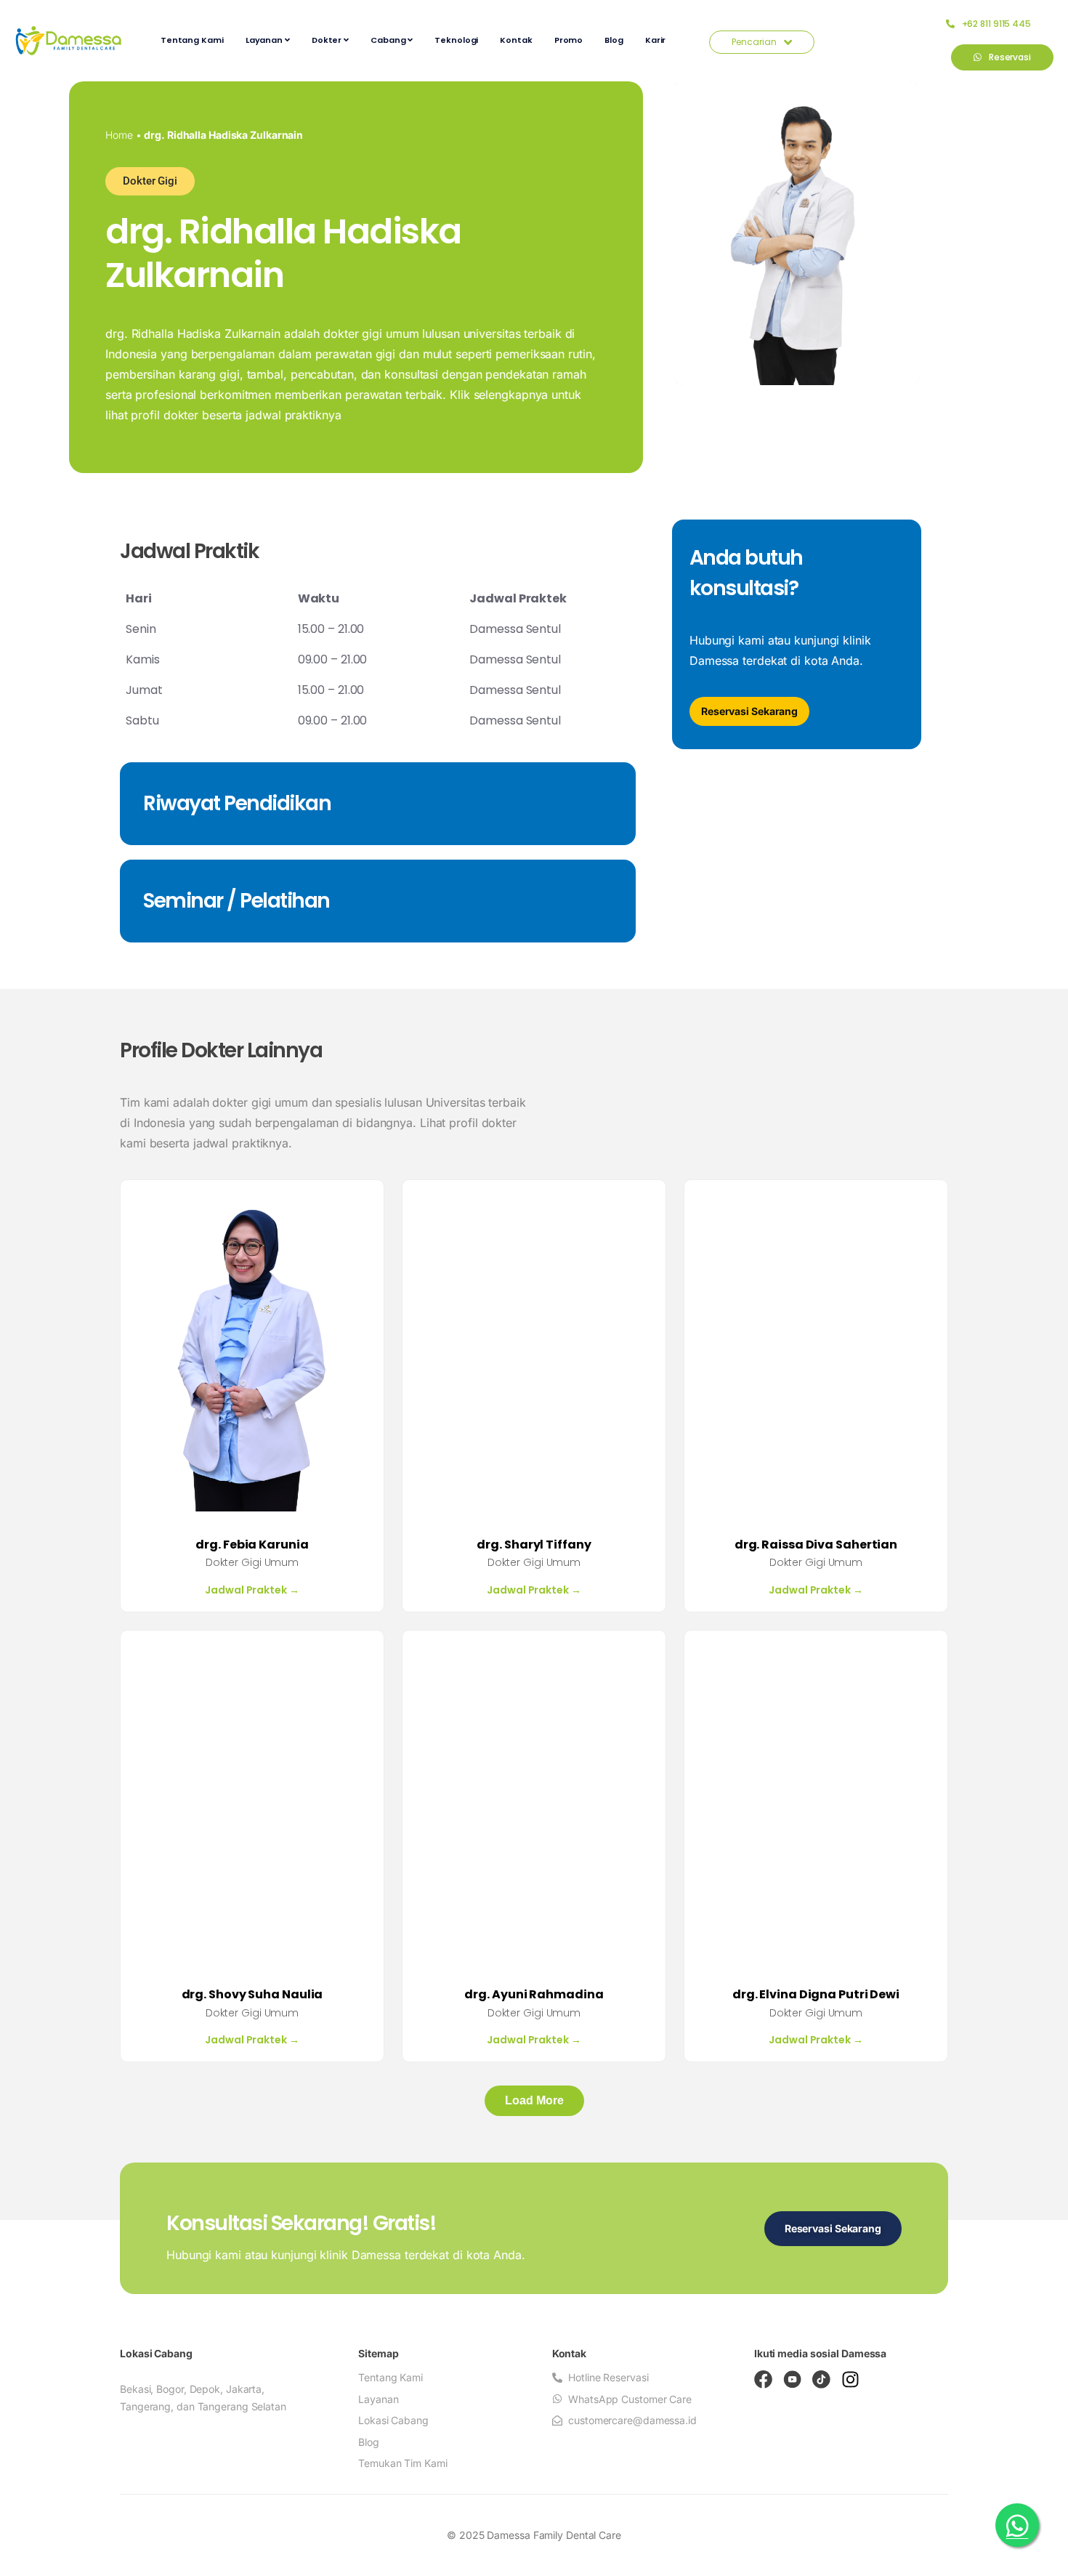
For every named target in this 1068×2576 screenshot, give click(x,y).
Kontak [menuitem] (516, 40)
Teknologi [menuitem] (456, 40)
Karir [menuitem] (656, 40)
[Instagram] (850, 2379)
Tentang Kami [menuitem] (192, 40)
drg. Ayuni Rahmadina (534, 1994)
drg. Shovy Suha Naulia (252, 1994)
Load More (534, 2100)
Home (119, 135)
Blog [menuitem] (614, 40)
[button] (150, 181)
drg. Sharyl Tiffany (534, 1545)
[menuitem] (268, 40)
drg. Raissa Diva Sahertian (816, 1545)
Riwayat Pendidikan (237, 803)
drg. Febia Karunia (252, 1545)
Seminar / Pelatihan (236, 901)
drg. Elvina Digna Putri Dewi (816, 1994)
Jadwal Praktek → (252, 1590)
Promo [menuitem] (569, 40)
